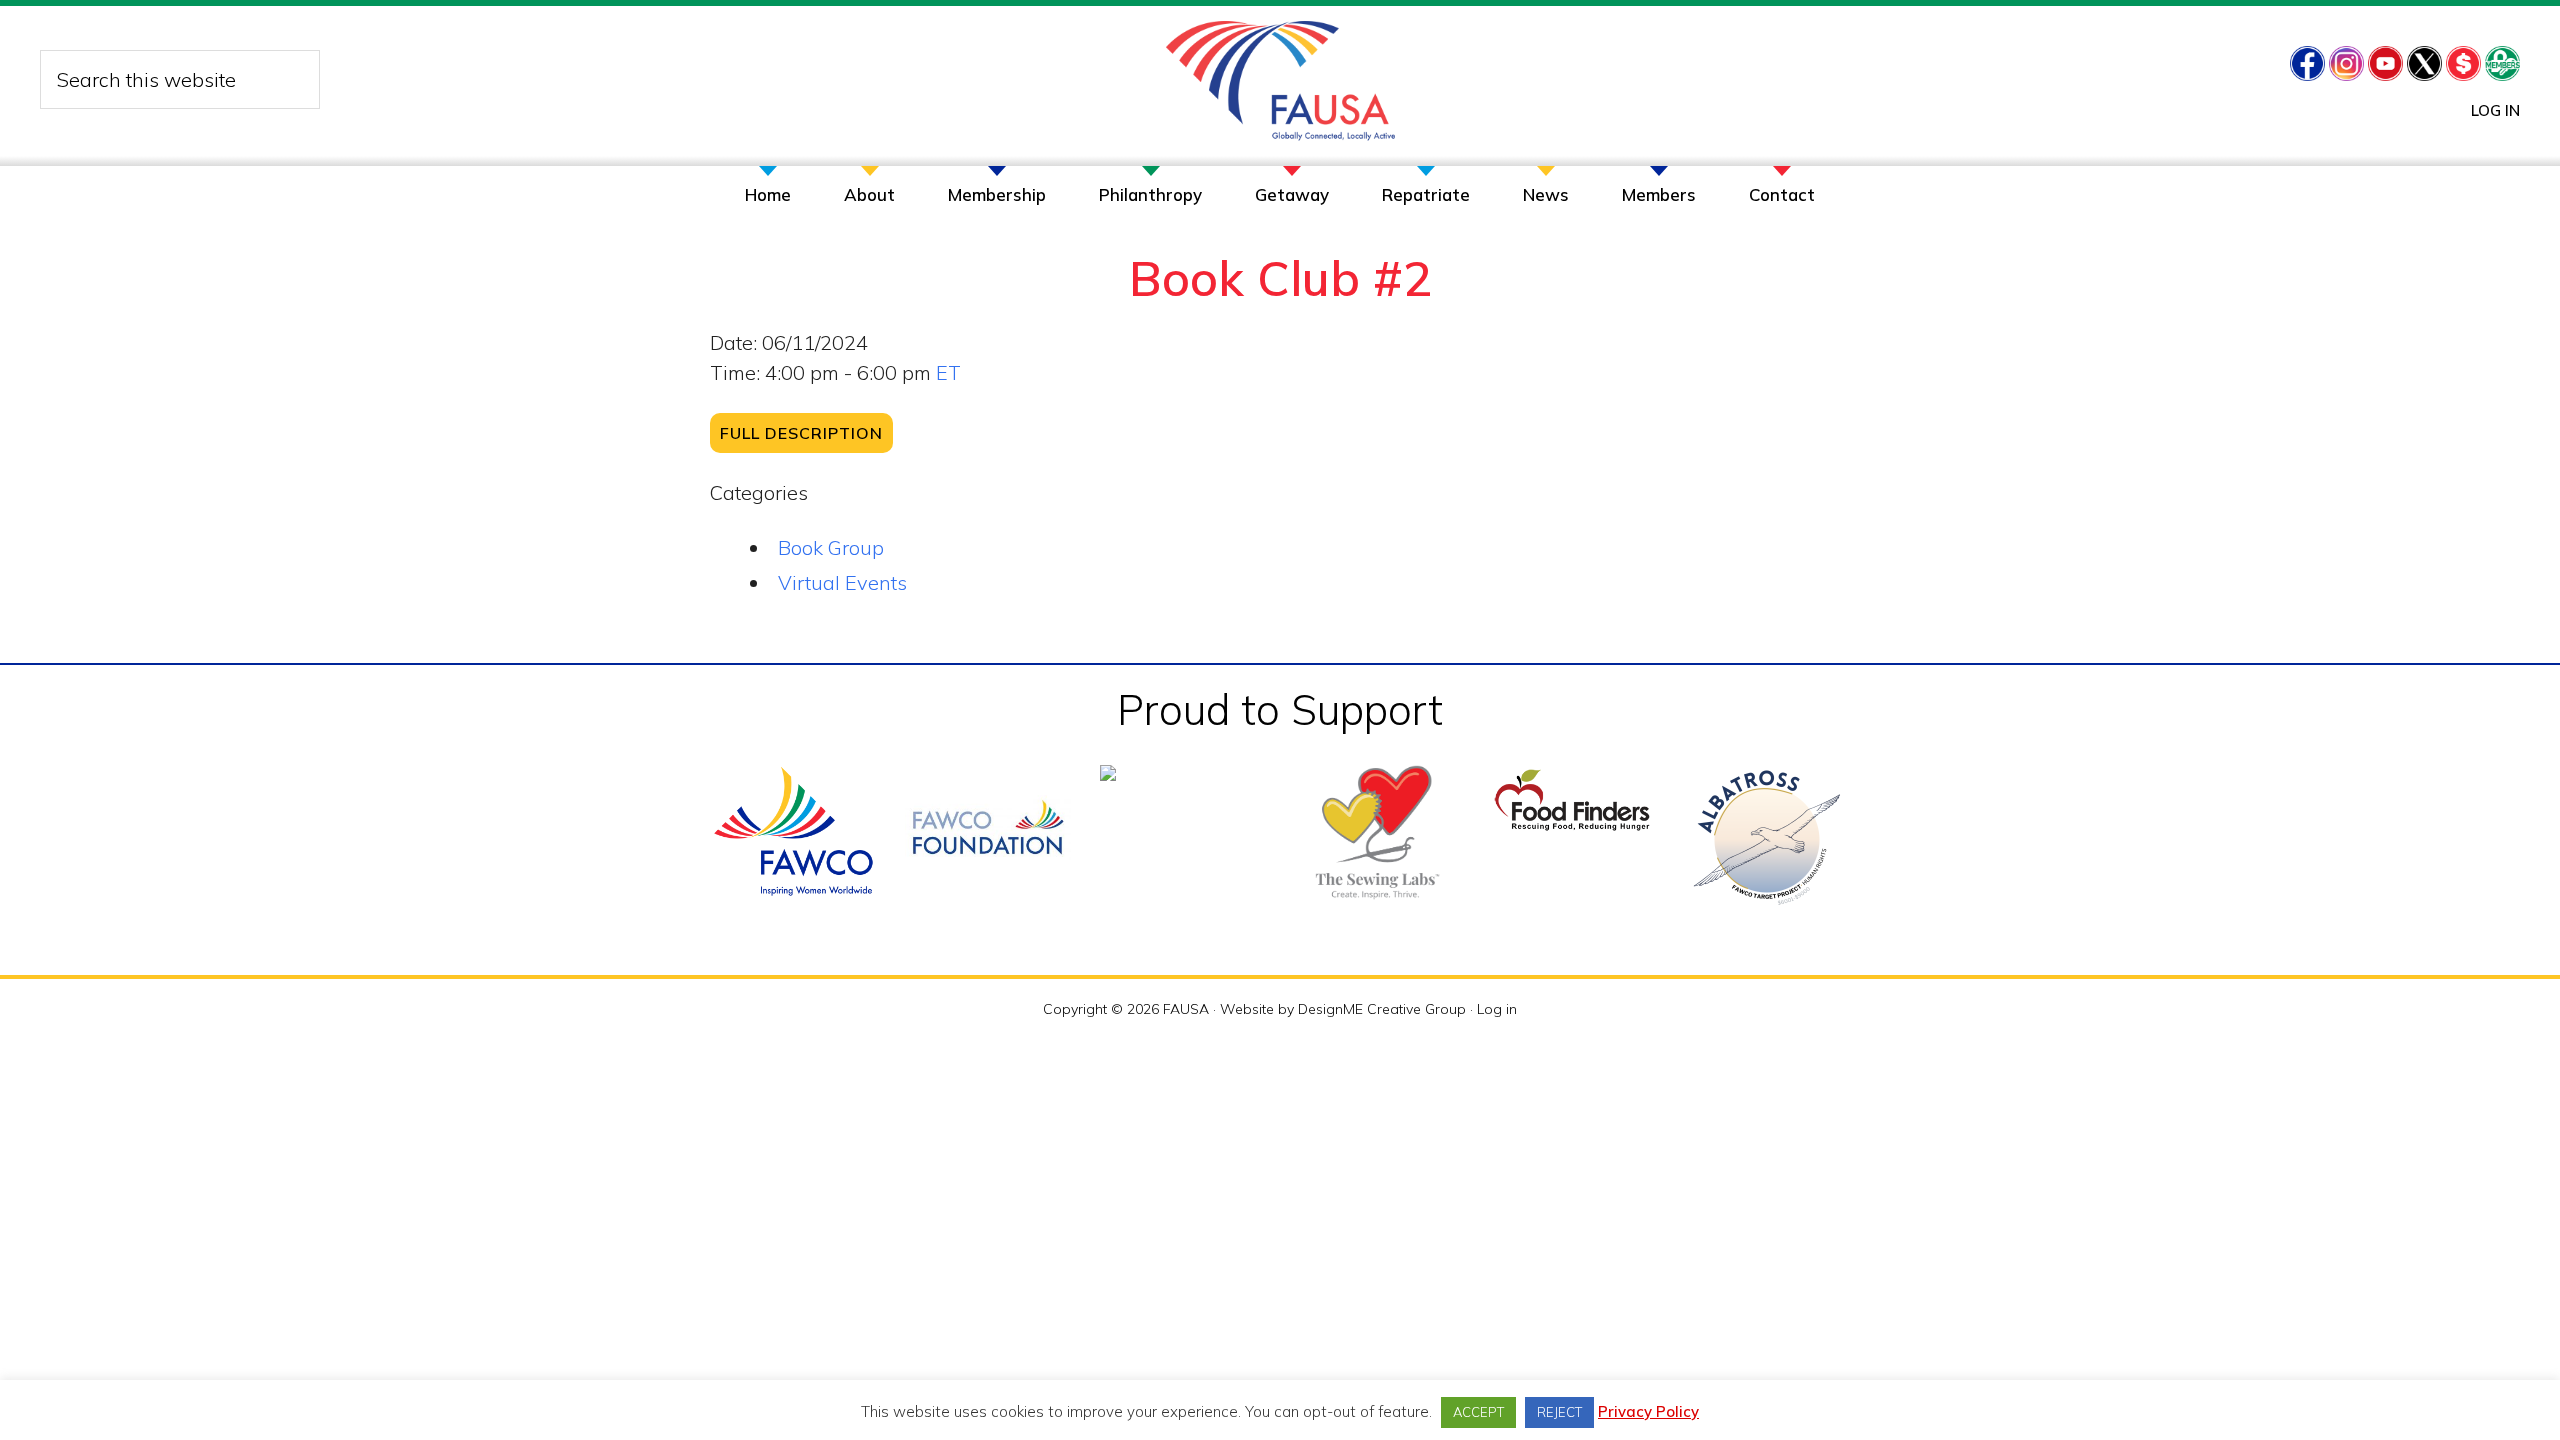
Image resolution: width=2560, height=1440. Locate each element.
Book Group (831, 547)
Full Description (801, 433)
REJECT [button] (1559, 1412)
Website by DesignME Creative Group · (1348, 1009)
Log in (2495, 110)
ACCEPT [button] (1478, 1412)
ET (948, 372)
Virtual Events (842, 582)
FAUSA (1280, 81)
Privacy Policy (1648, 1411)
